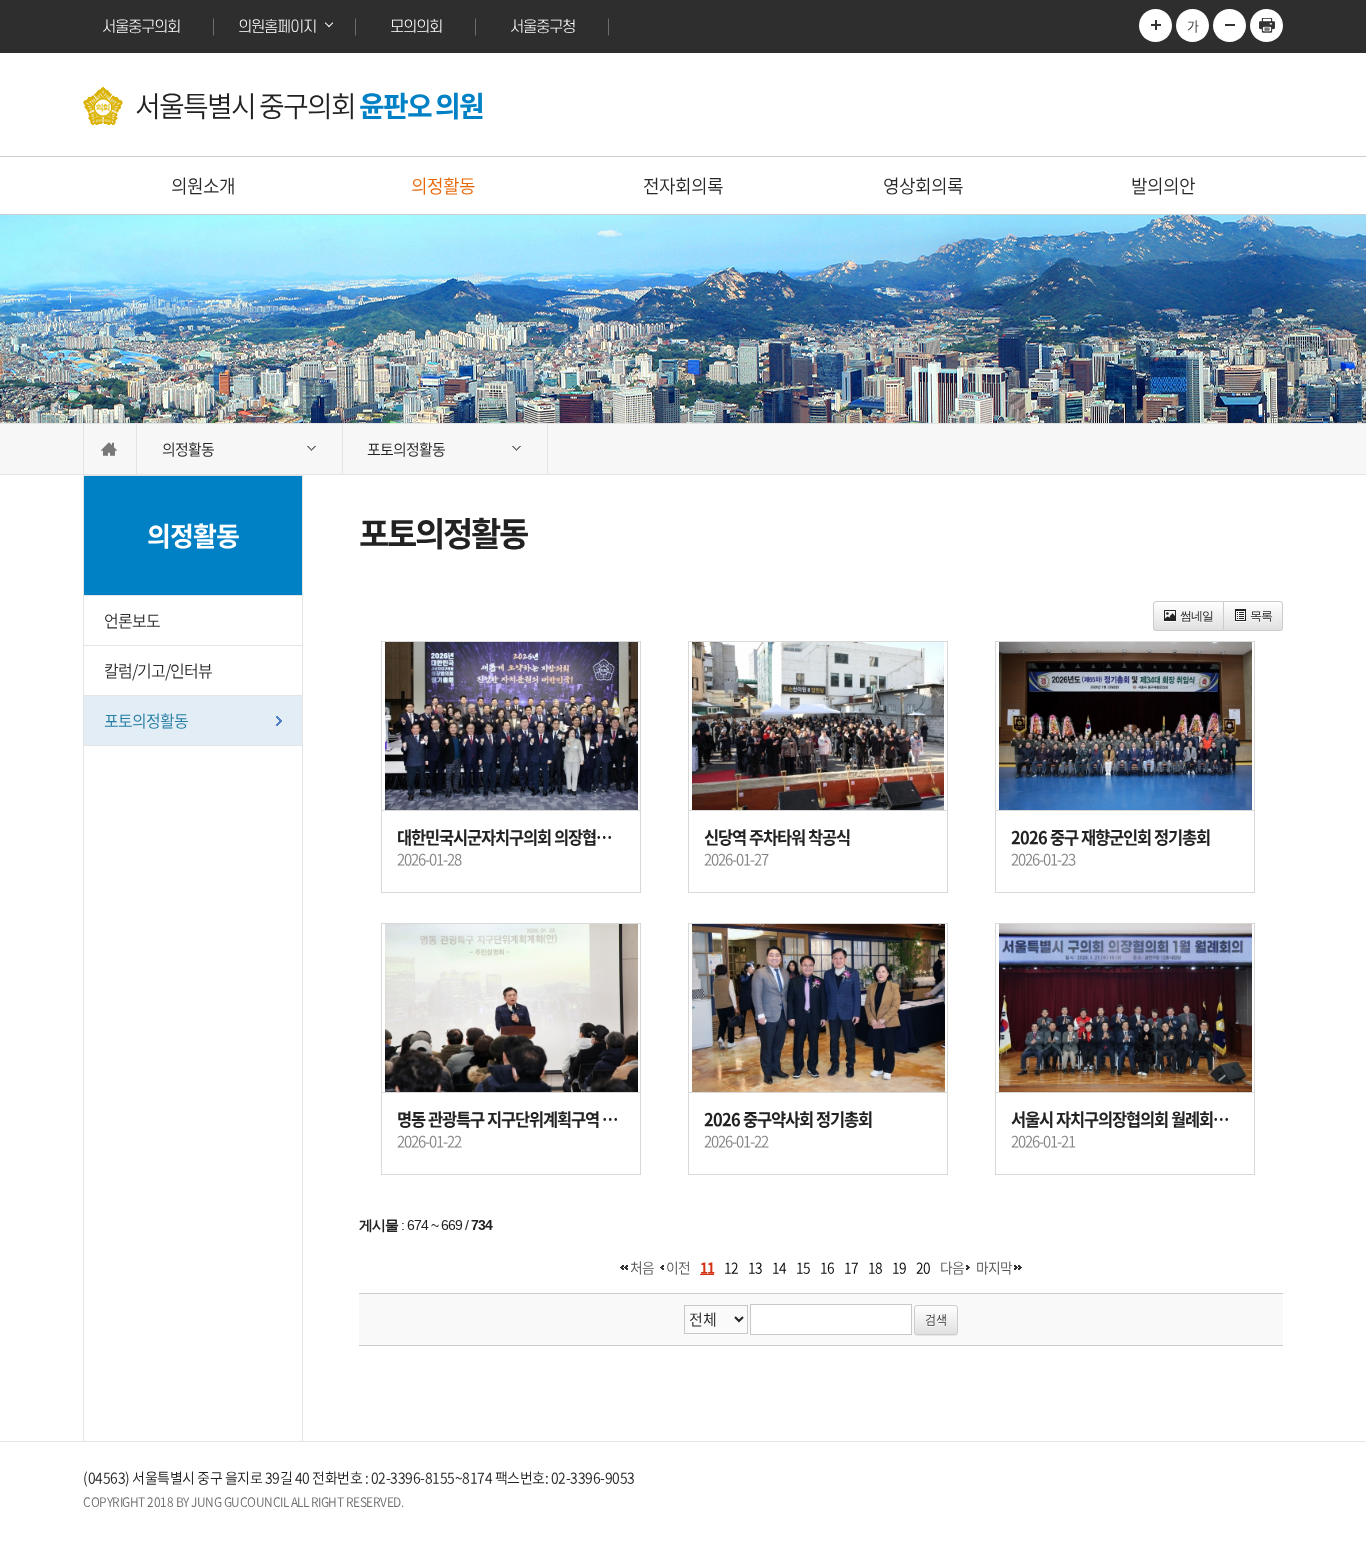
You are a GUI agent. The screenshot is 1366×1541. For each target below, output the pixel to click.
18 (875, 1267)
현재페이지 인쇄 (1266, 25)
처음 (642, 1267)
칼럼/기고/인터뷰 (158, 670)
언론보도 (132, 620)
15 (803, 1267)
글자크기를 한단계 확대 (1155, 25)
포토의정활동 (146, 720)
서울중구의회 (141, 27)
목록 (1261, 616)
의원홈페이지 (277, 27)
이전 (678, 1267)
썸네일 (1196, 616)
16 (827, 1267)
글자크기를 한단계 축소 (1229, 25)
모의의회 (416, 27)
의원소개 (203, 185)
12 (731, 1267)
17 (851, 1267)
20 (923, 1267)
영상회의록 (923, 185)
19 (899, 1267)
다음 (952, 1267)
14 (779, 1267)
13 (755, 1267)
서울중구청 (542, 27)
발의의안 (1163, 185)
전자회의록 (683, 185)
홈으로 (110, 449)
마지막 (994, 1267)
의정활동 (443, 185)
